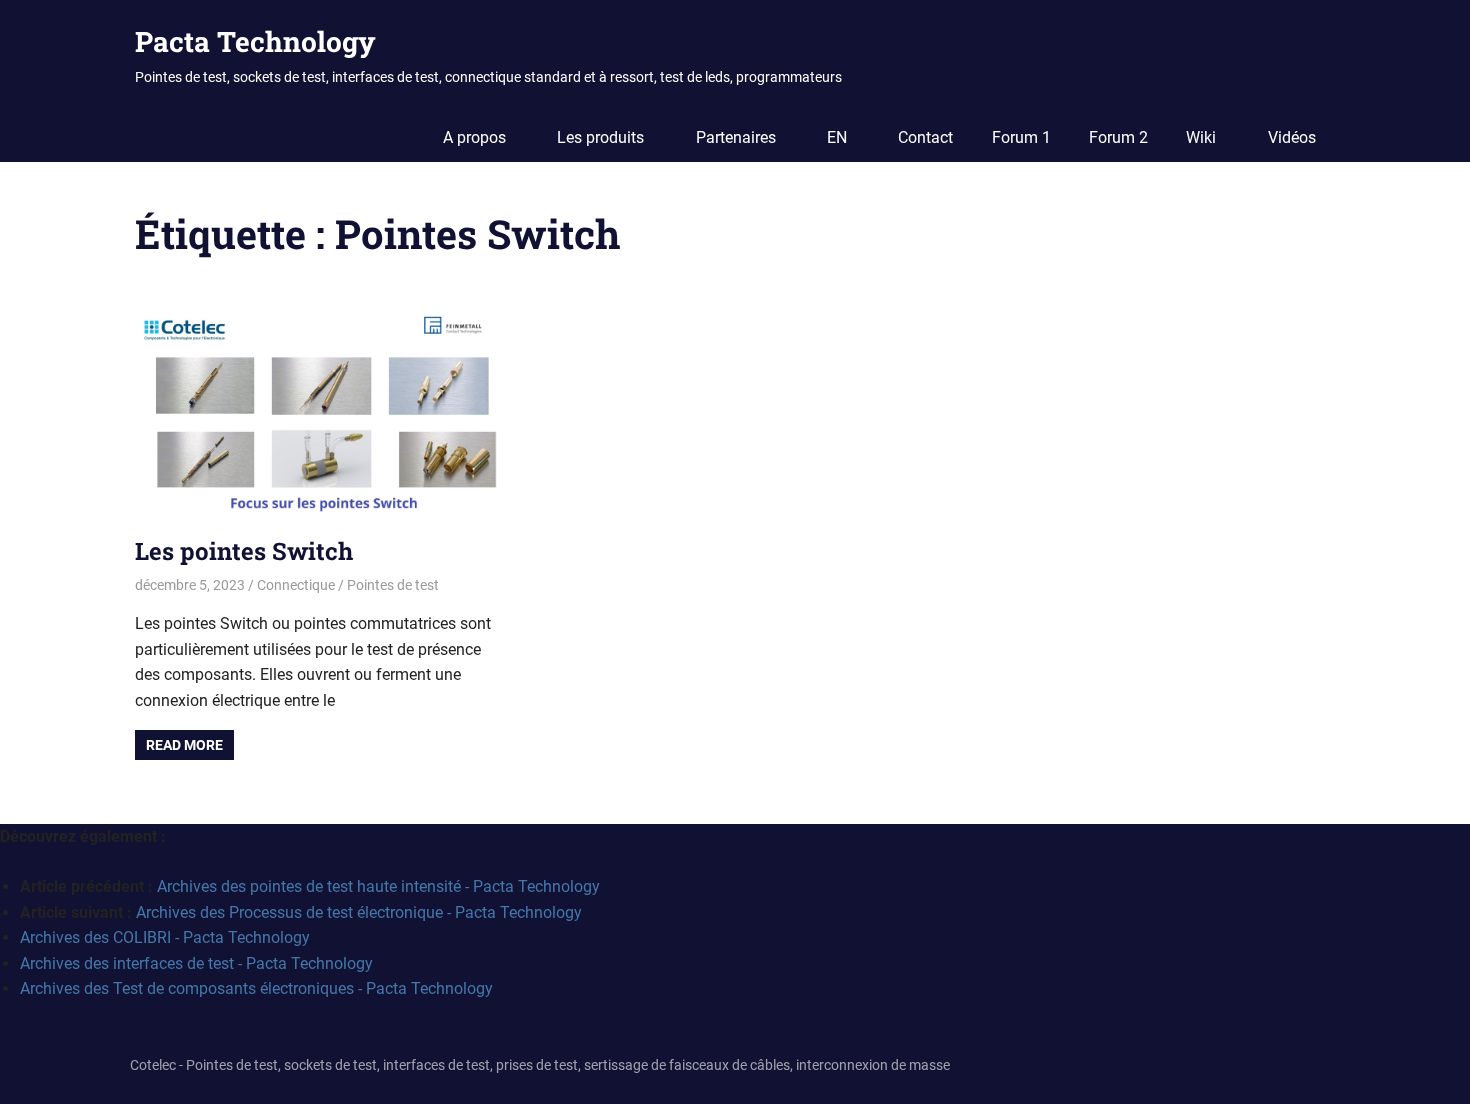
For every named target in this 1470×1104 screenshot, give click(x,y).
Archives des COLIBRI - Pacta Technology (165, 937)
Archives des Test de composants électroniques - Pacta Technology (256, 988)
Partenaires (736, 137)
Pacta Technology (255, 41)
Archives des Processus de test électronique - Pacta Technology (359, 912)
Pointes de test (393, 585)
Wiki (1201, 137)
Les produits (600, 137)
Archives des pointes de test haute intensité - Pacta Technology (378, 886)
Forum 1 (1021, 137)
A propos (474, 137)
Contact (925, 137)
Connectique (296, 585)
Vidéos (1292, 137)
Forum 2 (1118, 137)
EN (837, 137)
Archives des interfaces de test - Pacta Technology (196, 963)
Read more (184, 745)
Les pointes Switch (244, 551)
